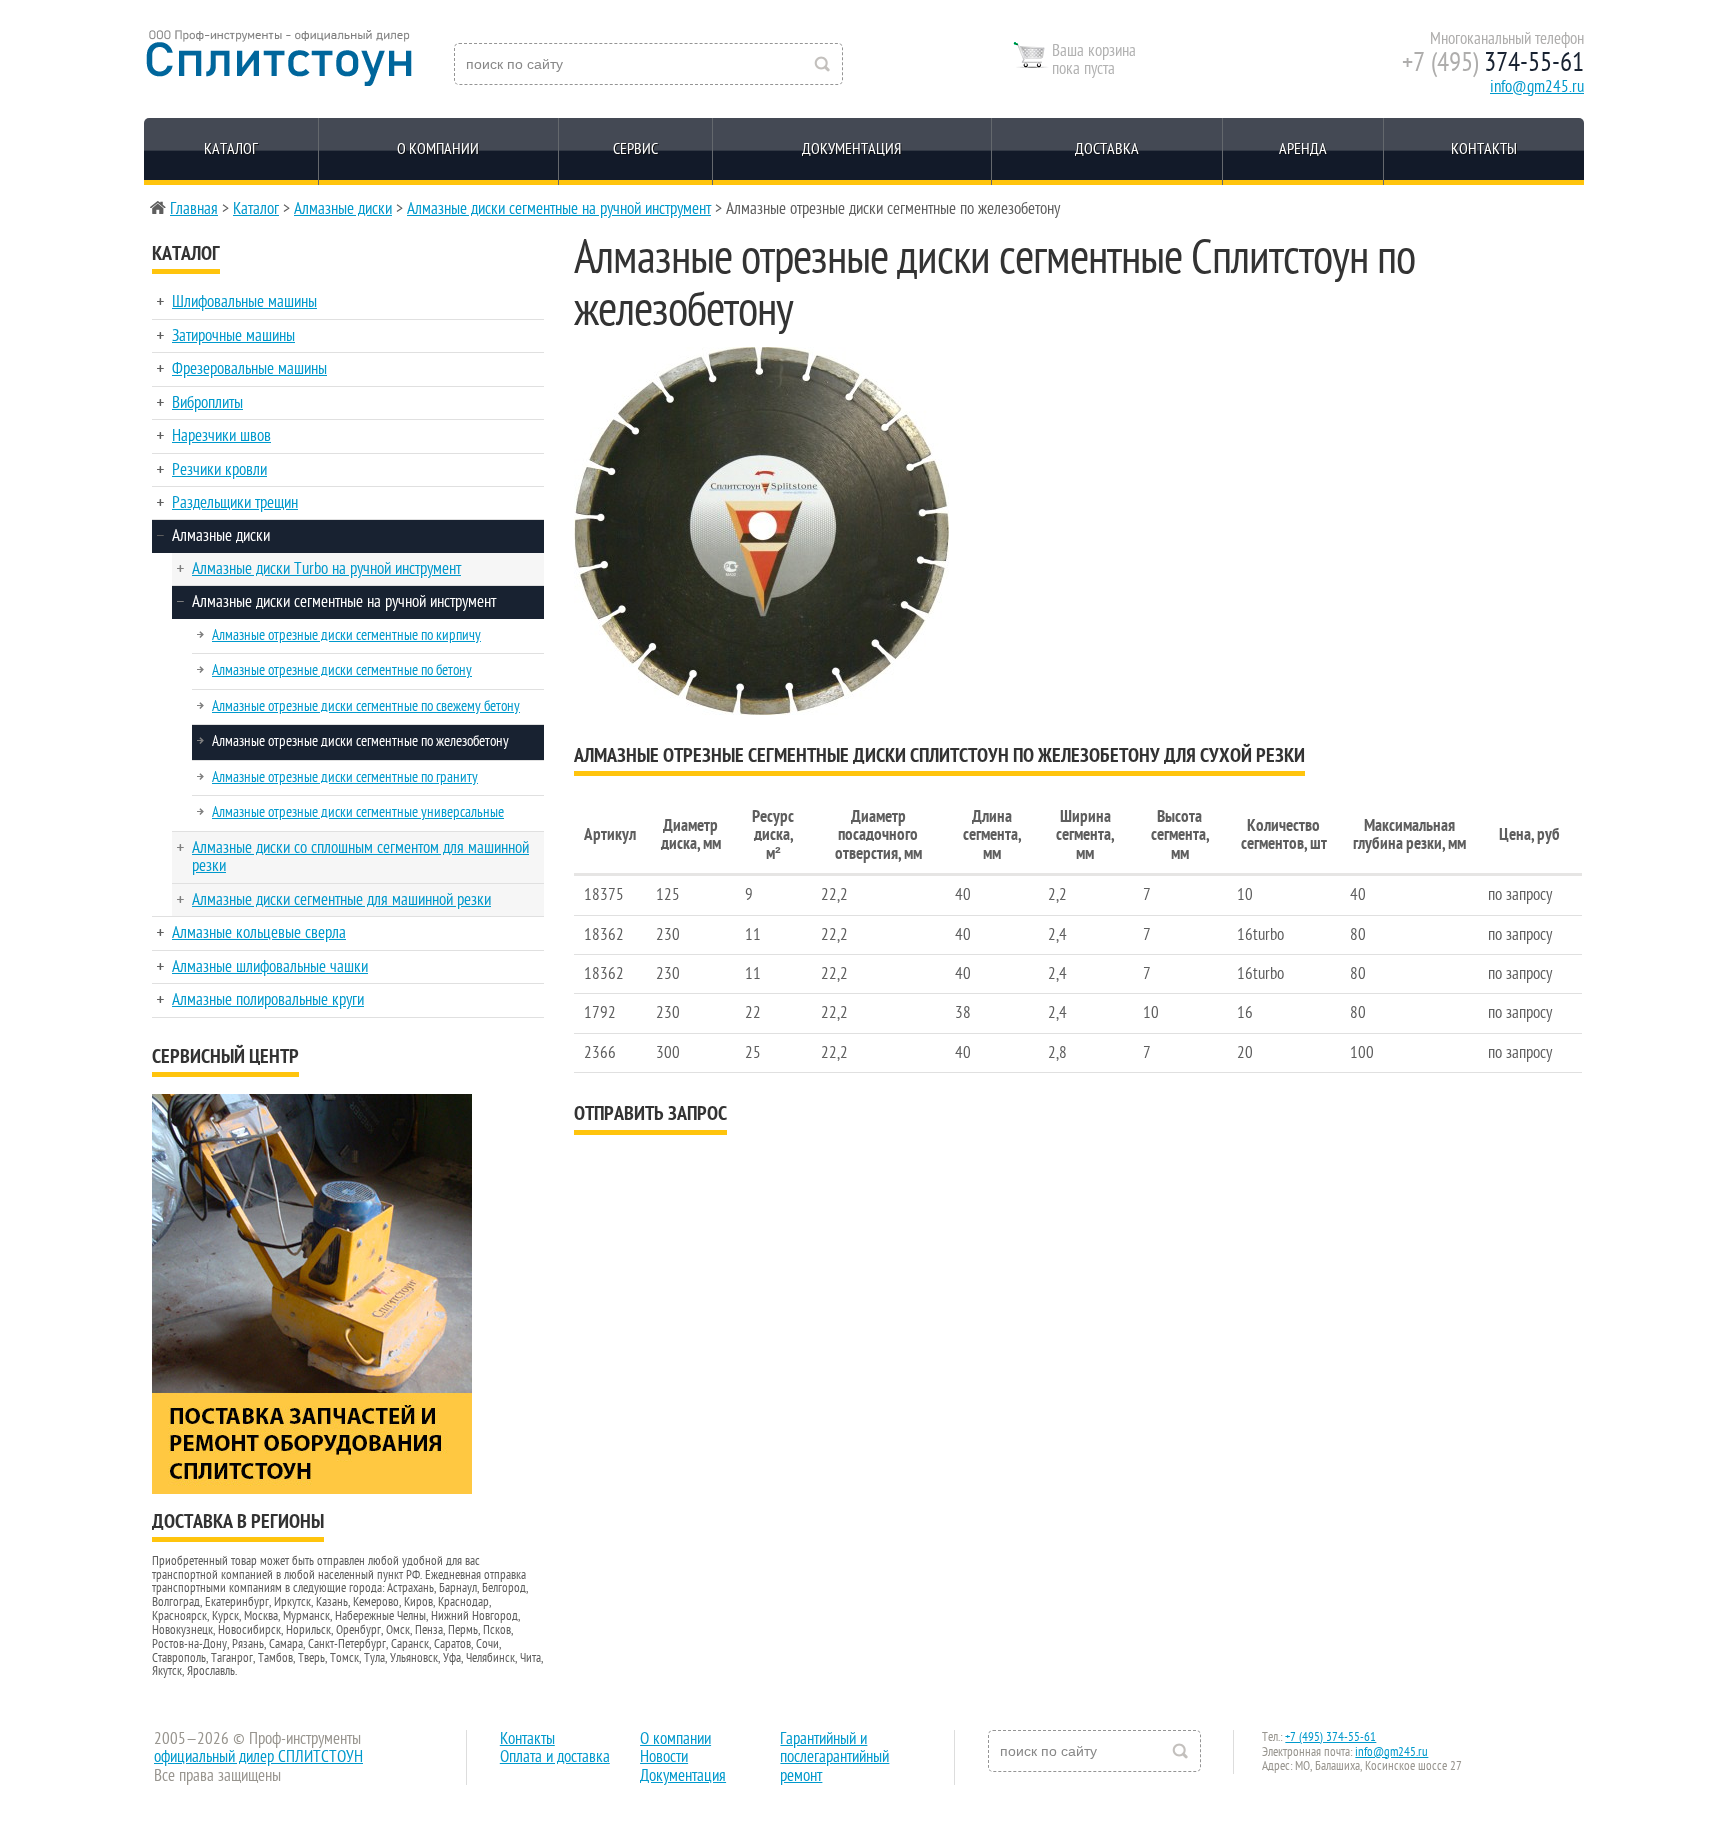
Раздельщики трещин (235, 503)
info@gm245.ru (1537, 87)
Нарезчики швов (221, 436)
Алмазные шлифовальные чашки (270, 967)
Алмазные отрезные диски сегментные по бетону (342, 670)
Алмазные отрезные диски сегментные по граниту (345, 777)
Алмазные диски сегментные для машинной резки (341, 900)
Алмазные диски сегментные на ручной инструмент (559, 209)
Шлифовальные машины (244, 302)
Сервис (635, 149)
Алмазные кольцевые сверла (259, 933)
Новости (664, 1757)
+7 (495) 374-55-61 (1330, 1737)
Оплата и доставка (555, 1757)
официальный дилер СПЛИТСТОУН (258, 1757)
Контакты (1484, 149)
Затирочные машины (233, 336)
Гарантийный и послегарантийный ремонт (834, 1757)
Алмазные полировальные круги (268, 1000)
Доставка (1107, 149)
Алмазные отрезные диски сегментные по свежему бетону (366, 706)
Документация (851, 149)
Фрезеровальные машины (249, 369)
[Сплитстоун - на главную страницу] (278, 58)
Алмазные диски (343, 209)
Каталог (231, 149)
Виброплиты (207, 403)
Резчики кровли (219, 470)
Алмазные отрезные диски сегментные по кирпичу (346, 635)
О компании (438, 149)
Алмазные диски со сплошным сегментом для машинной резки (360, 857)
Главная (194, 209)
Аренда (1303, 149)
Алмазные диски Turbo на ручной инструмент (326, 569)
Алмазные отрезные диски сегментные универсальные (358, 812)
